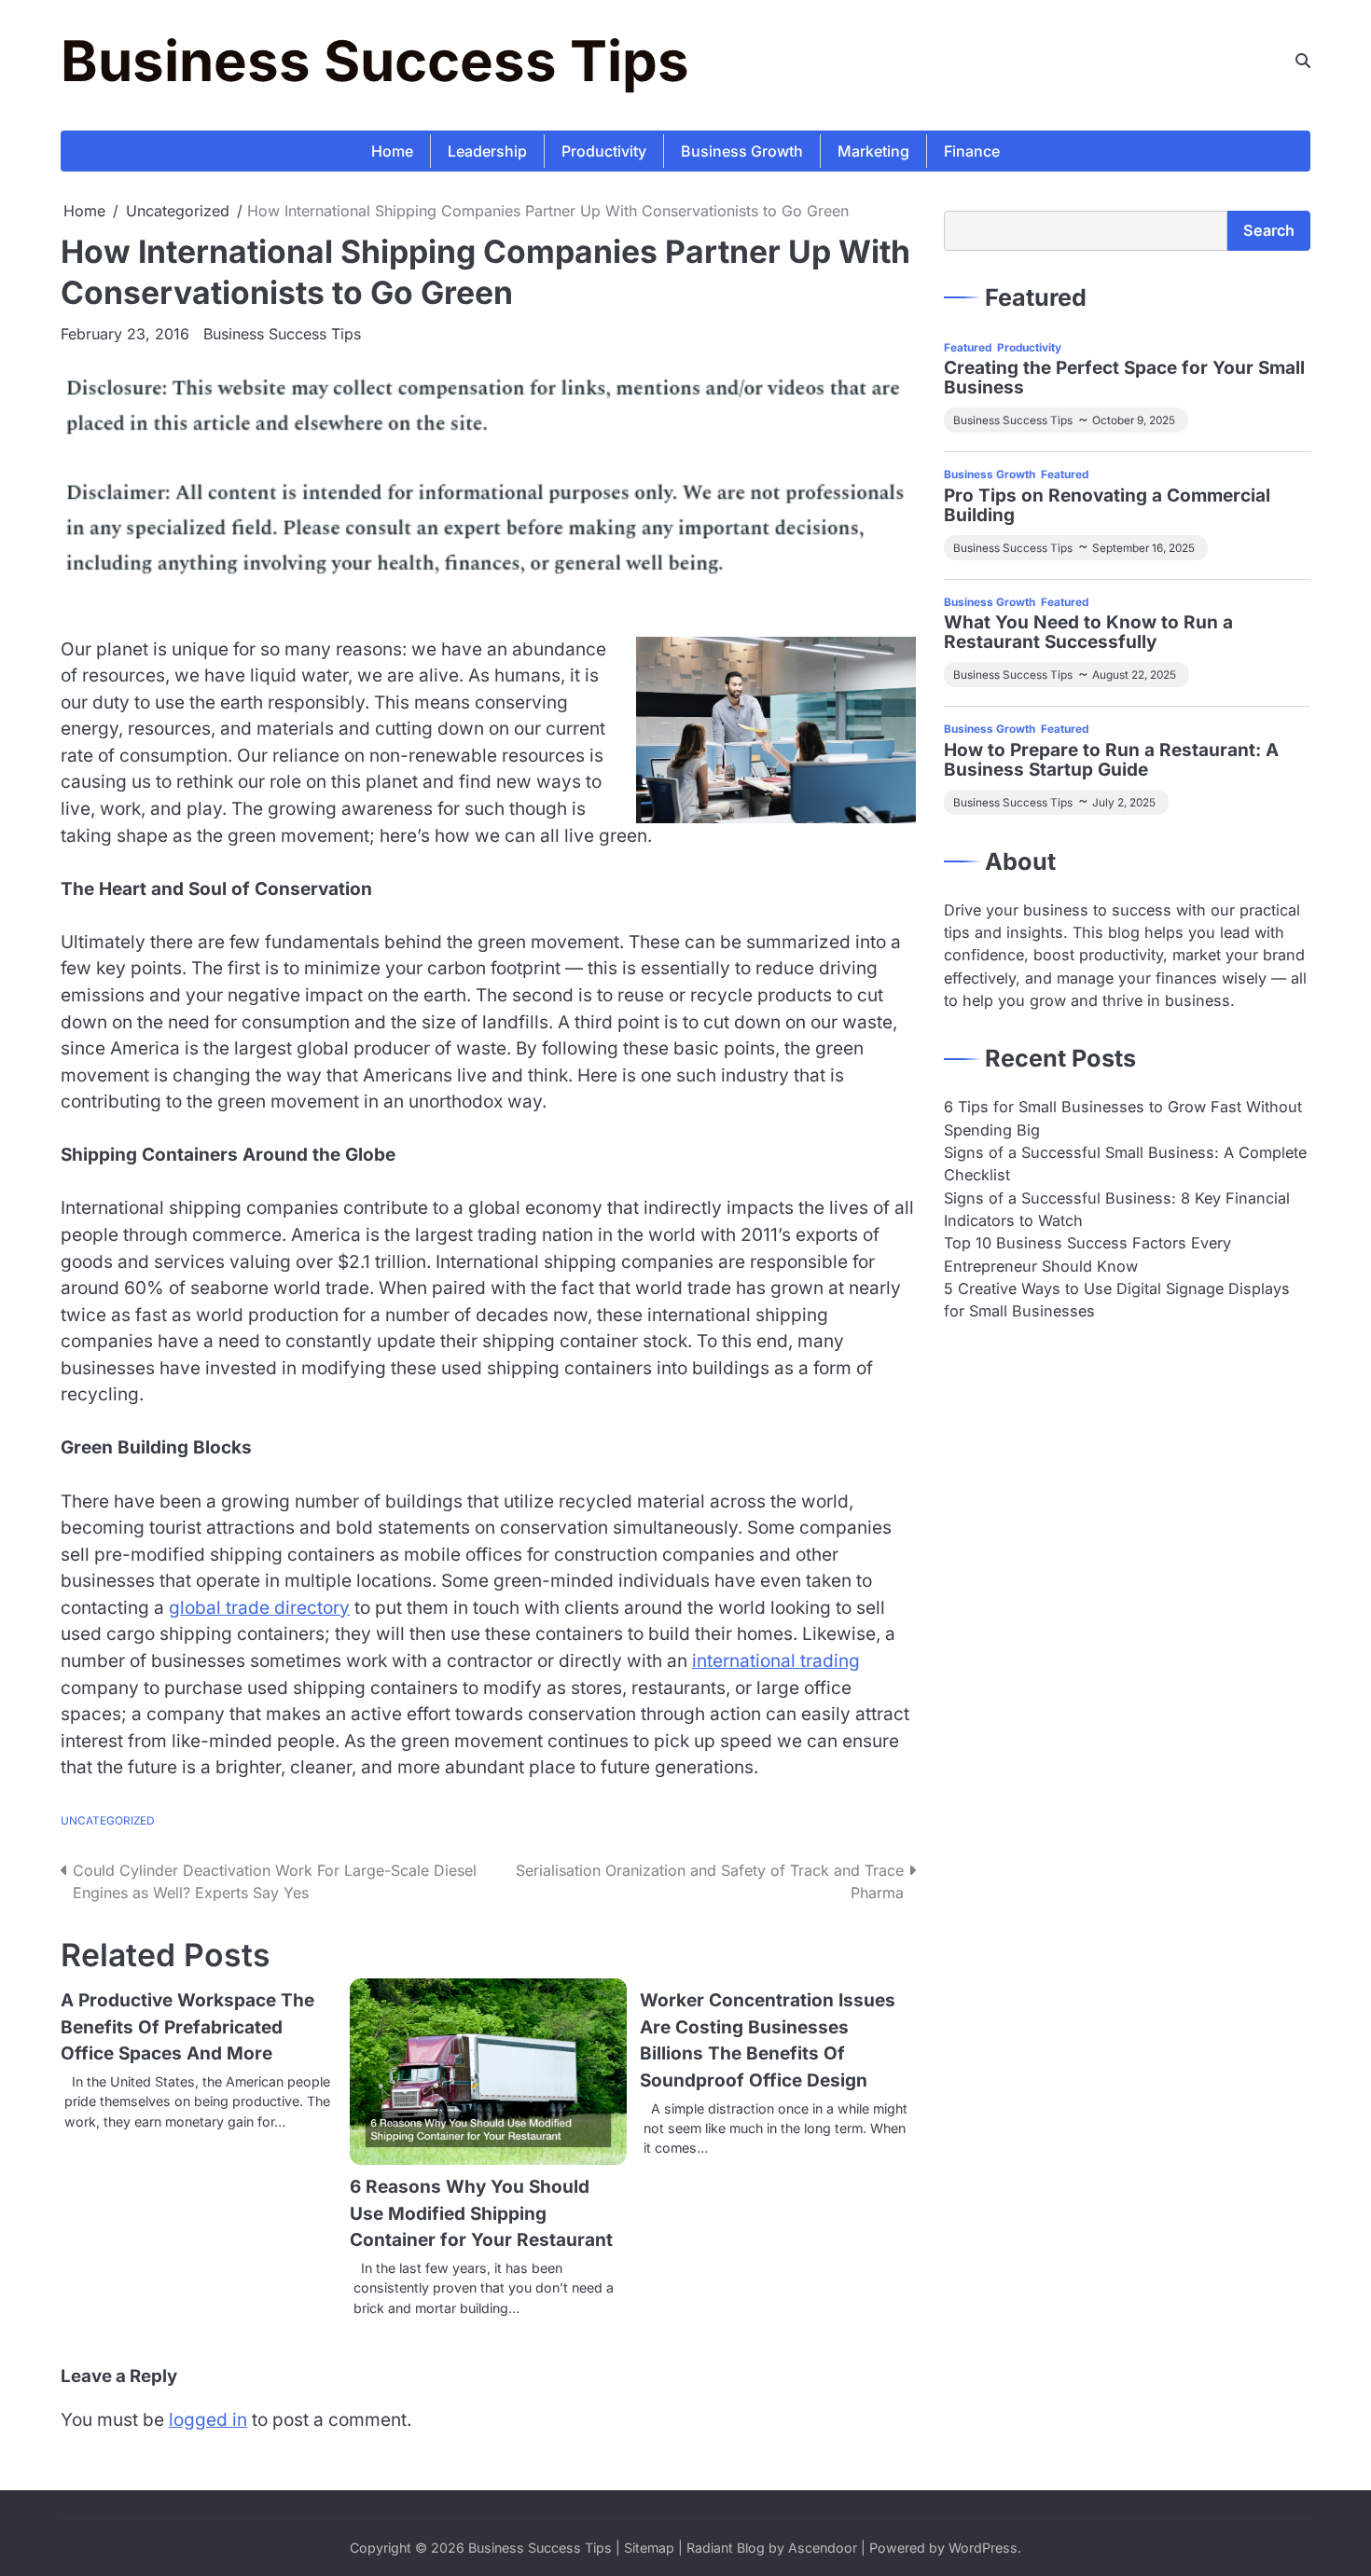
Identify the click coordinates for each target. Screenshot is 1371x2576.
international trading (776, 1661)
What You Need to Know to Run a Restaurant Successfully (1088, 633)
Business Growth (742, 151)
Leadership (487, 151)
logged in (208, 2420)
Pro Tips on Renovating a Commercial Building (1107, 505)
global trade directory (259, 1608)
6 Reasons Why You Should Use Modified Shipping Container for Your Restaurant (481, 2213)
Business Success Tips (375, 61)
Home (392, 151)
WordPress (983, 2548)
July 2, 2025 (1124, 802)
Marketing (873, 151)
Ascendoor (823, 2548)
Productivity (604, 151)
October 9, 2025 (1134, 420)
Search (1269, 230)
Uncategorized (108, 1821)
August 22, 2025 (1134, 675)
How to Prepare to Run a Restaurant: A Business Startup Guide (1111, 761)
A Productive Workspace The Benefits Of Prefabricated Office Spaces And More (187, 2027)
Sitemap (649, 2548)
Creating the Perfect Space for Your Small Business (1124, 379)
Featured (968, 347)
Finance (972, 151)
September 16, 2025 (1143, 547)
